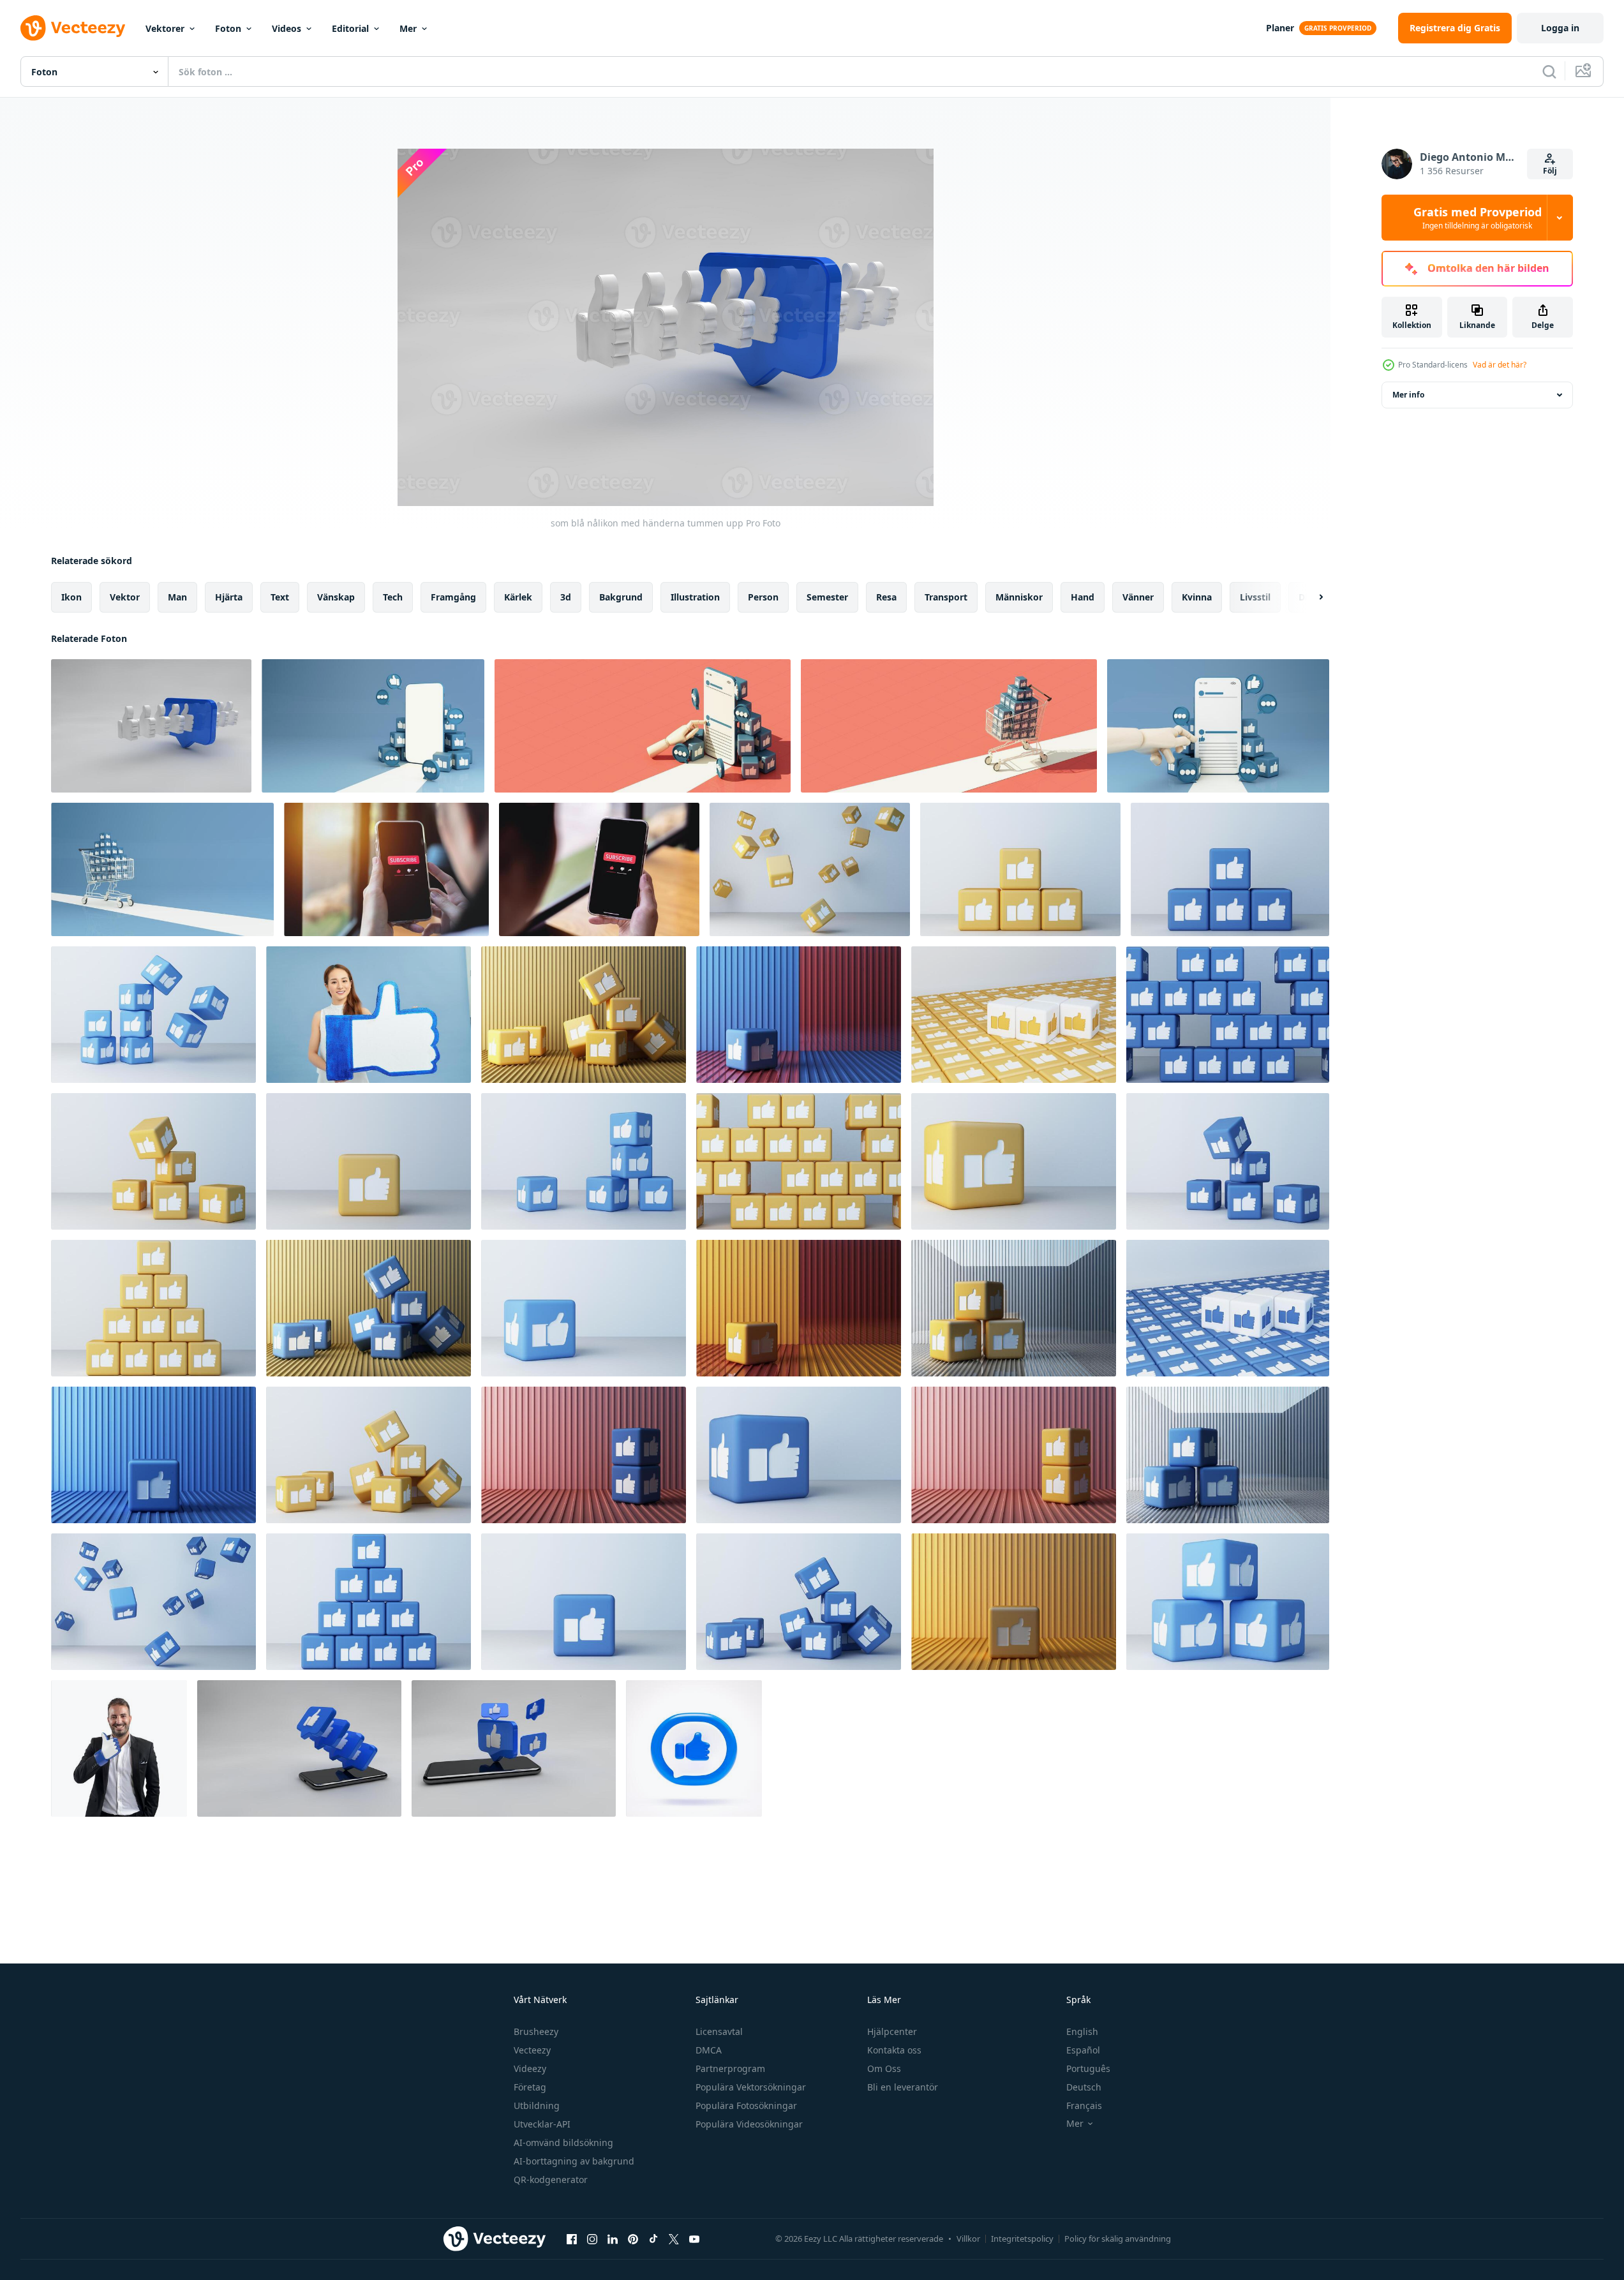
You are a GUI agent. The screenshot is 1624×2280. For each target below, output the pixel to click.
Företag (530, 2087)
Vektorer (165, 28)
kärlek (518, 597)
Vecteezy (532, 2050)
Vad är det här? (1500, 365)
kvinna (1197, 597)
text (280, 597)
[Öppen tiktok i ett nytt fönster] (653, 2239)
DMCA (709, 2050)
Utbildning (537, 2105)
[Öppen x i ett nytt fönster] (674, 2239)
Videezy (530, 2068)
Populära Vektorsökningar (751, 2087)
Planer (1280, 28)
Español (1083, 2050)
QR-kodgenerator (551, 2179)
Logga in (1560, 28)
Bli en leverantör (903, 2087)
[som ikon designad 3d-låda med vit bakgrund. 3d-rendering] (810, 869)
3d (566, 597)
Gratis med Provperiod (1478, 218)
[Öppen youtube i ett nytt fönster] (694, 2239)
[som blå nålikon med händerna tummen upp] (151, 726)
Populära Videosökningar (749, 2124)
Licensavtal (719, 2031)
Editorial (350, 28)
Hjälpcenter (892, 2031)
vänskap (336, 597)
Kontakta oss (894, 2050)
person (763, 597)
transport (946, 597)
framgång (453, 597)
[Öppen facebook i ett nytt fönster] (572, 2239)
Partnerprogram (730, 2068)
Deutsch (1084, 2087)
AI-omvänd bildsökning (563, 2142)
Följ (1550, 171)
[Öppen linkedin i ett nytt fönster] (613, 2239)
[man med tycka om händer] (119, 1748)
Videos (287, 28)
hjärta (229, 597)
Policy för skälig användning (1118, 2239)
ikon (71, 597)
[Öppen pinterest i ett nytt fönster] (633, 2239)
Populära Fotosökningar (746, 2105)
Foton (228, 28)
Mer (408, 28)
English (1082, 2031)
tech (393, 597)
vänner (1138, 597)
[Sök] (1549, 71)
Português (1088, 2068)
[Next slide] (1310, 597)
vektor (125, 597)
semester (827, 597)
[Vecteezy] (73, 28)
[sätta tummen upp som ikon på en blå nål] (514, 1748)
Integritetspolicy (1022, 2239)
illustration (695, 597)
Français (1084, 2105)
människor (1019, 597)
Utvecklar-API (542, 2124)
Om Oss (884, 2068)
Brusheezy (536, 2031)
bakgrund (621, 597)
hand (1083, 597)
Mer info (1408, 395)
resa (886, 597)
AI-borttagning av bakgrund (574, 2161)
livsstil (1255, 597)
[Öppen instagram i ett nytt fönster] (592, 2239)
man (177, 597)
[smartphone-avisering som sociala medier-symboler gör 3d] (299, 1748)
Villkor (968, 2239)
